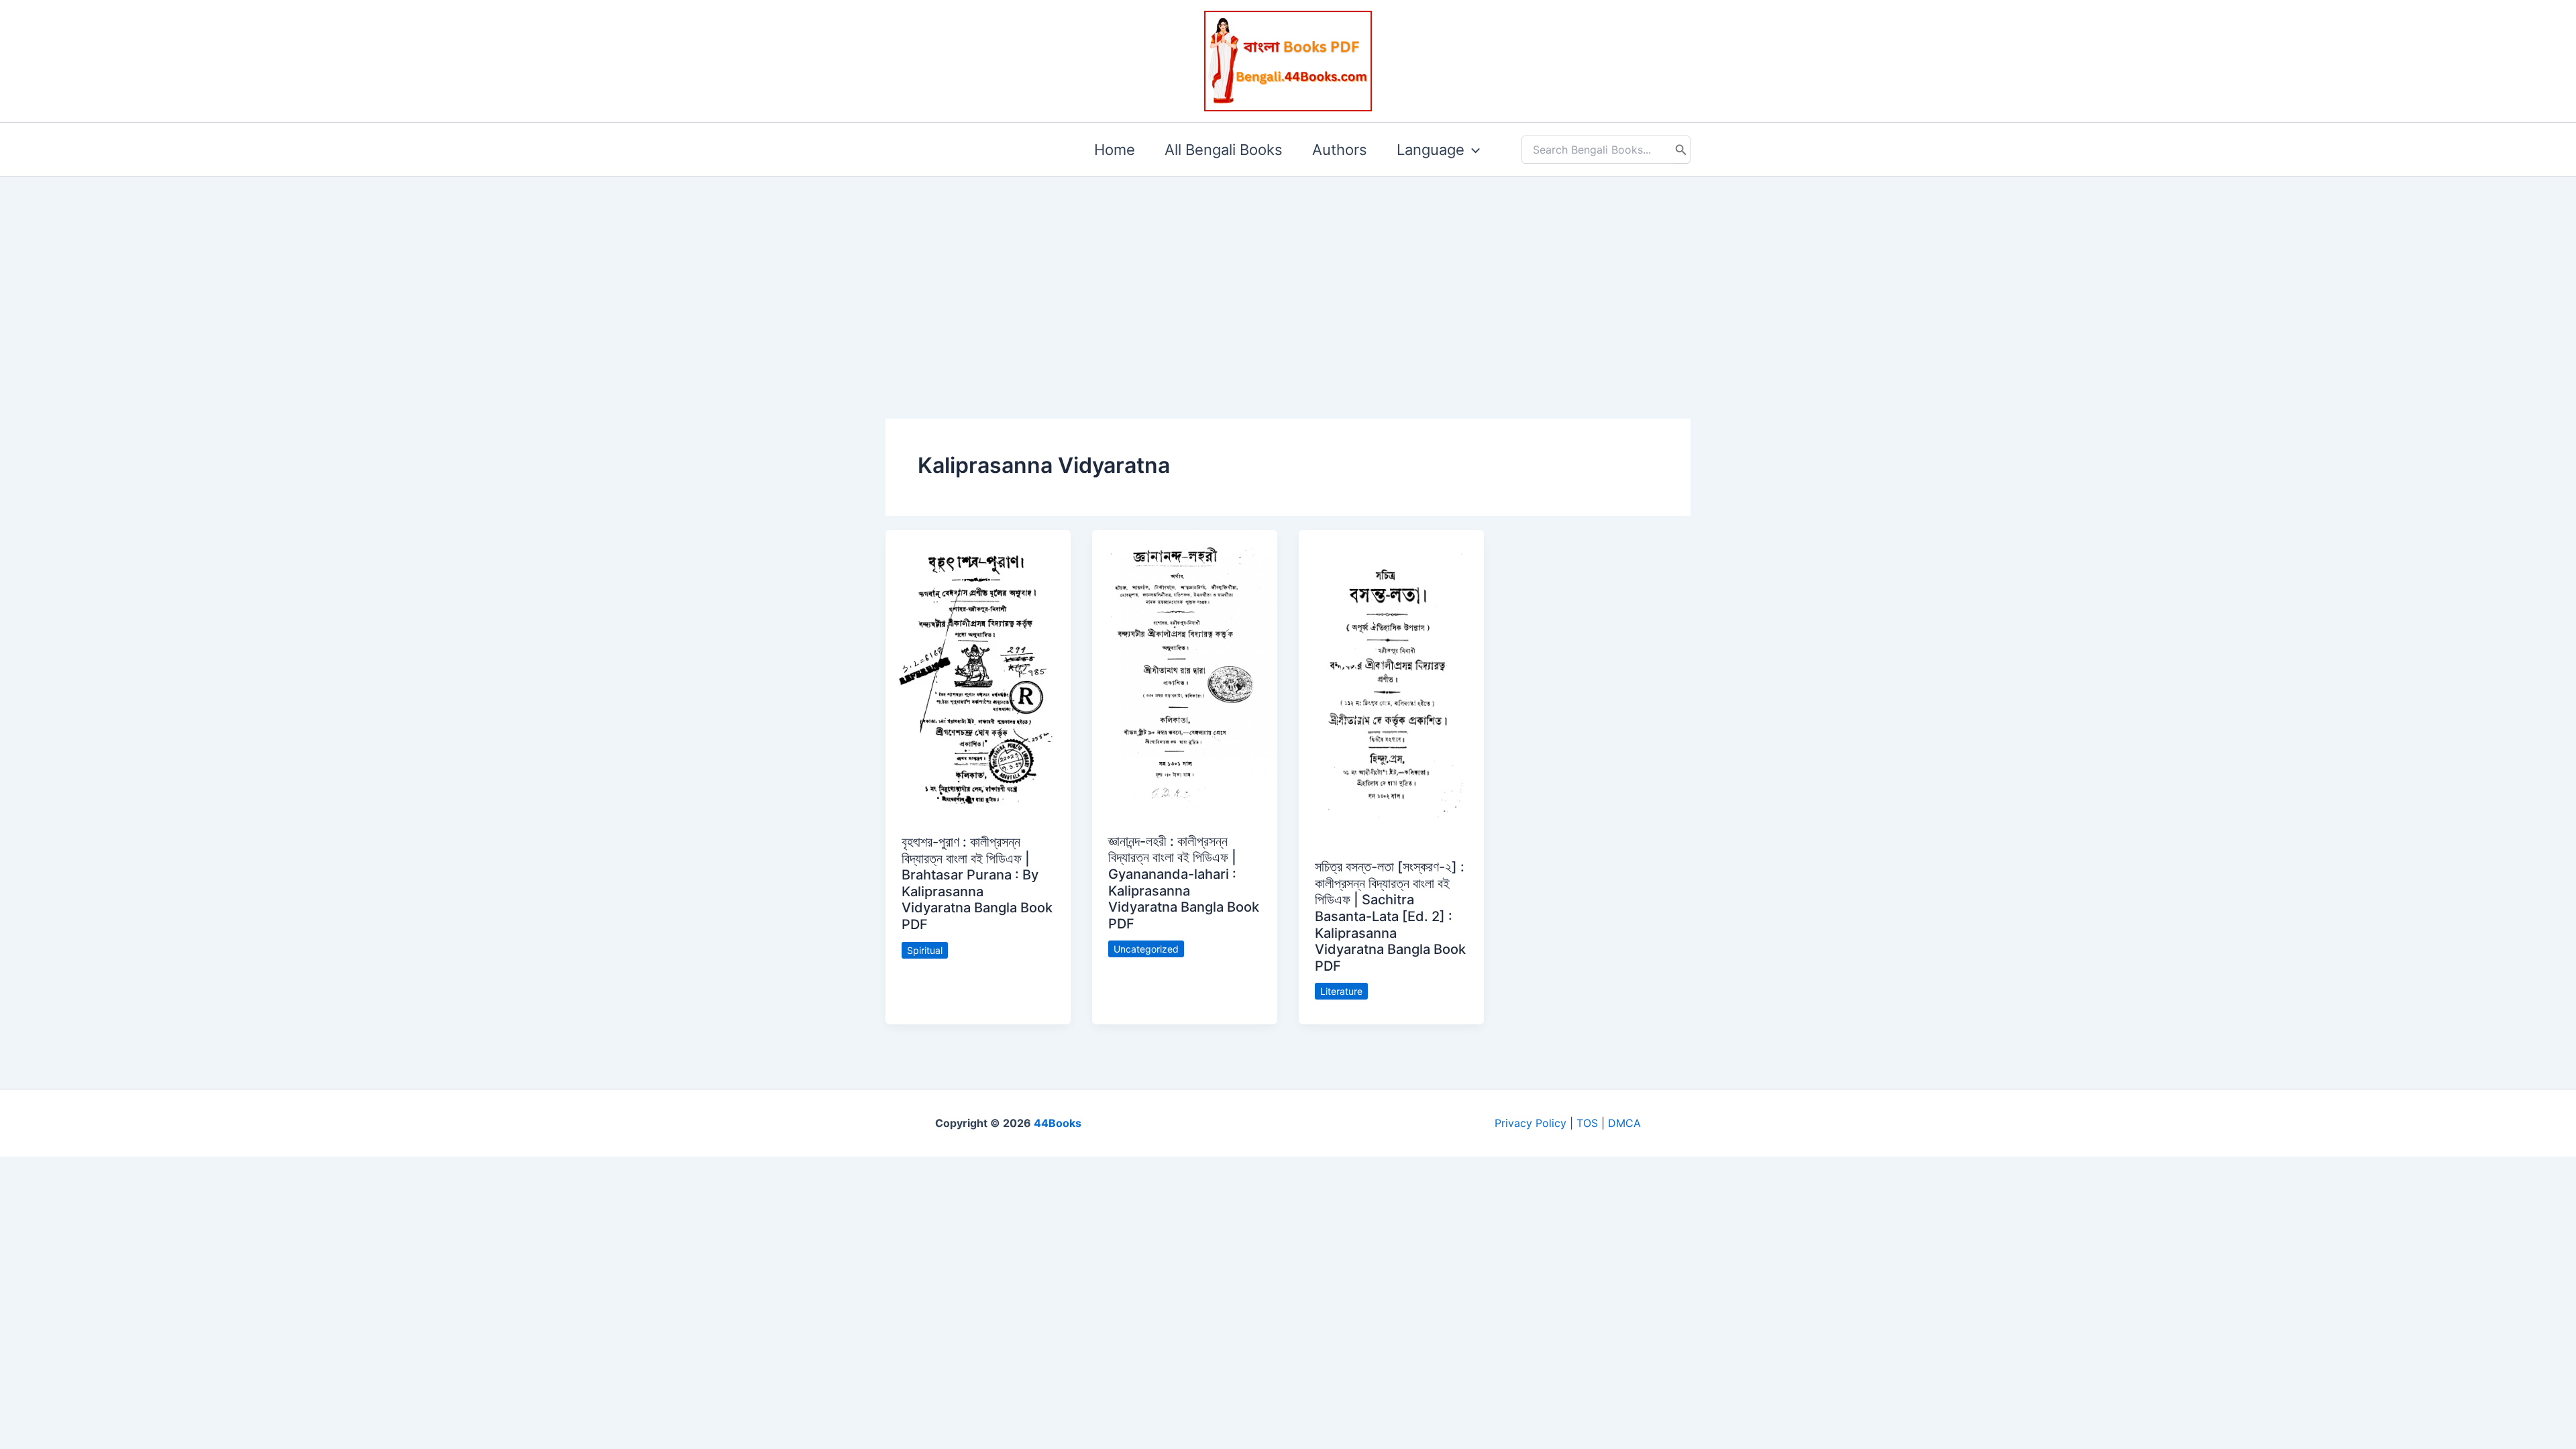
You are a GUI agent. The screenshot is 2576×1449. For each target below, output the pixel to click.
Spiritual (925, 950)
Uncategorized (1146, 949)
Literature (1341, 991)
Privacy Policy (1531, 1123)
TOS (1587, 1123)
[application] (1472, 150)
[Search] (1681, 150)
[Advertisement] (1288, 276)
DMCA (1624, 1123)
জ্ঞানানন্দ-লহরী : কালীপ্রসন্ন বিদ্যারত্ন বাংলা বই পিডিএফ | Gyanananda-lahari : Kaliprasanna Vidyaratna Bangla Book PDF (1184, 882)
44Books (1058, 1123)
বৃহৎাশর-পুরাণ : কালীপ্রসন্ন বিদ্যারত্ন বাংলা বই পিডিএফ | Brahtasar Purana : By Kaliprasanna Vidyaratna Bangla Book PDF (977, 883)
